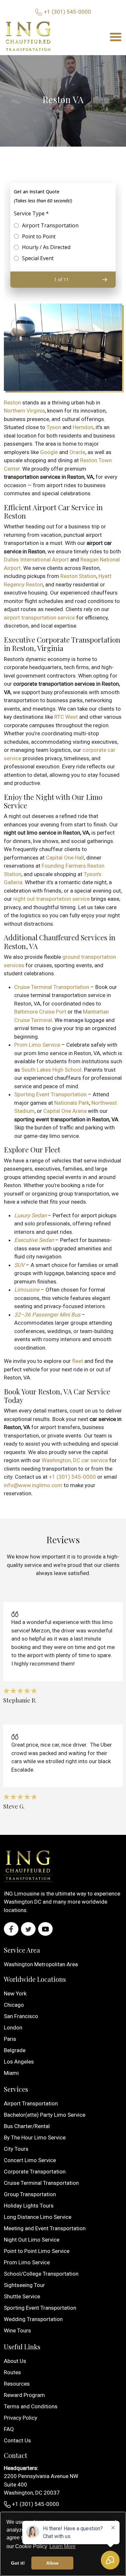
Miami (11, 2073)
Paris (10, 2039)
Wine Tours (17, 2330)
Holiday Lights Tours (29, 2206)
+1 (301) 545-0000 (68, 12)
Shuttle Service (22, 2296)
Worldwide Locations (35, 1979)
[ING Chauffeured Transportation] (28, 37)
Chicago (14, 2005)
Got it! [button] (18, 2563)
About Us (15, 2361)
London (13, 2028)
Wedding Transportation (33, 2319)
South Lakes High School (51, 1070)
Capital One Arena (65, 1111)
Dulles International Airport (36, 560)
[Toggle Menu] (116, 36)
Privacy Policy (21, 2418)
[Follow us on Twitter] (28, 1929)
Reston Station (78, 576)
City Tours (16, 2149)
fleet (78, 1361)
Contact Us (17, 2440)
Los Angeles (19, 2062)
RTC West (66, 717)
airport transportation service (39, 618)
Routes (12, 2372)
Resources (17, 2384)
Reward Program (24, 2395)
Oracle (77, 452)
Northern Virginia (24, 411)
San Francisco (21, 2016)
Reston (12, 403)
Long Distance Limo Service (38, 2217)
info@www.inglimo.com (33, 1485)
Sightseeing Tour (24, 2285)
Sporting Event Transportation (50, 1094)
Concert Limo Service (30, 2160)
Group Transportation (30, 2194)
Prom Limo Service (37, 1045)
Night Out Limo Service (32, 2240)
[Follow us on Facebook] (11, 1929)
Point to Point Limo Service (37, 2251)
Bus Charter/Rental (27, 2126)
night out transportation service (52, 899)
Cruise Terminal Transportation (52, 987)
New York (15, 1993)
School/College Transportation (41, 2274)
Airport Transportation (31, 2103)
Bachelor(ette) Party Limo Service (45, 2115)
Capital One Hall (65, 858)
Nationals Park (72, 1103)
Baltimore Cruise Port (40, 1012)
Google (49, 452)
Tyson (54, 427)
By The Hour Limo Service (35, 2137)
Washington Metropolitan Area (41, 1964)
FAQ (9, 2429)
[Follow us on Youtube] (45, 1929)
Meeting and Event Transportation (45, 2228)
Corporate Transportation (35, 2172)
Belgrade (15, 2050)
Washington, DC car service (75, 1460)
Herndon (83, 427)
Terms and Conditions (31, 2406)
